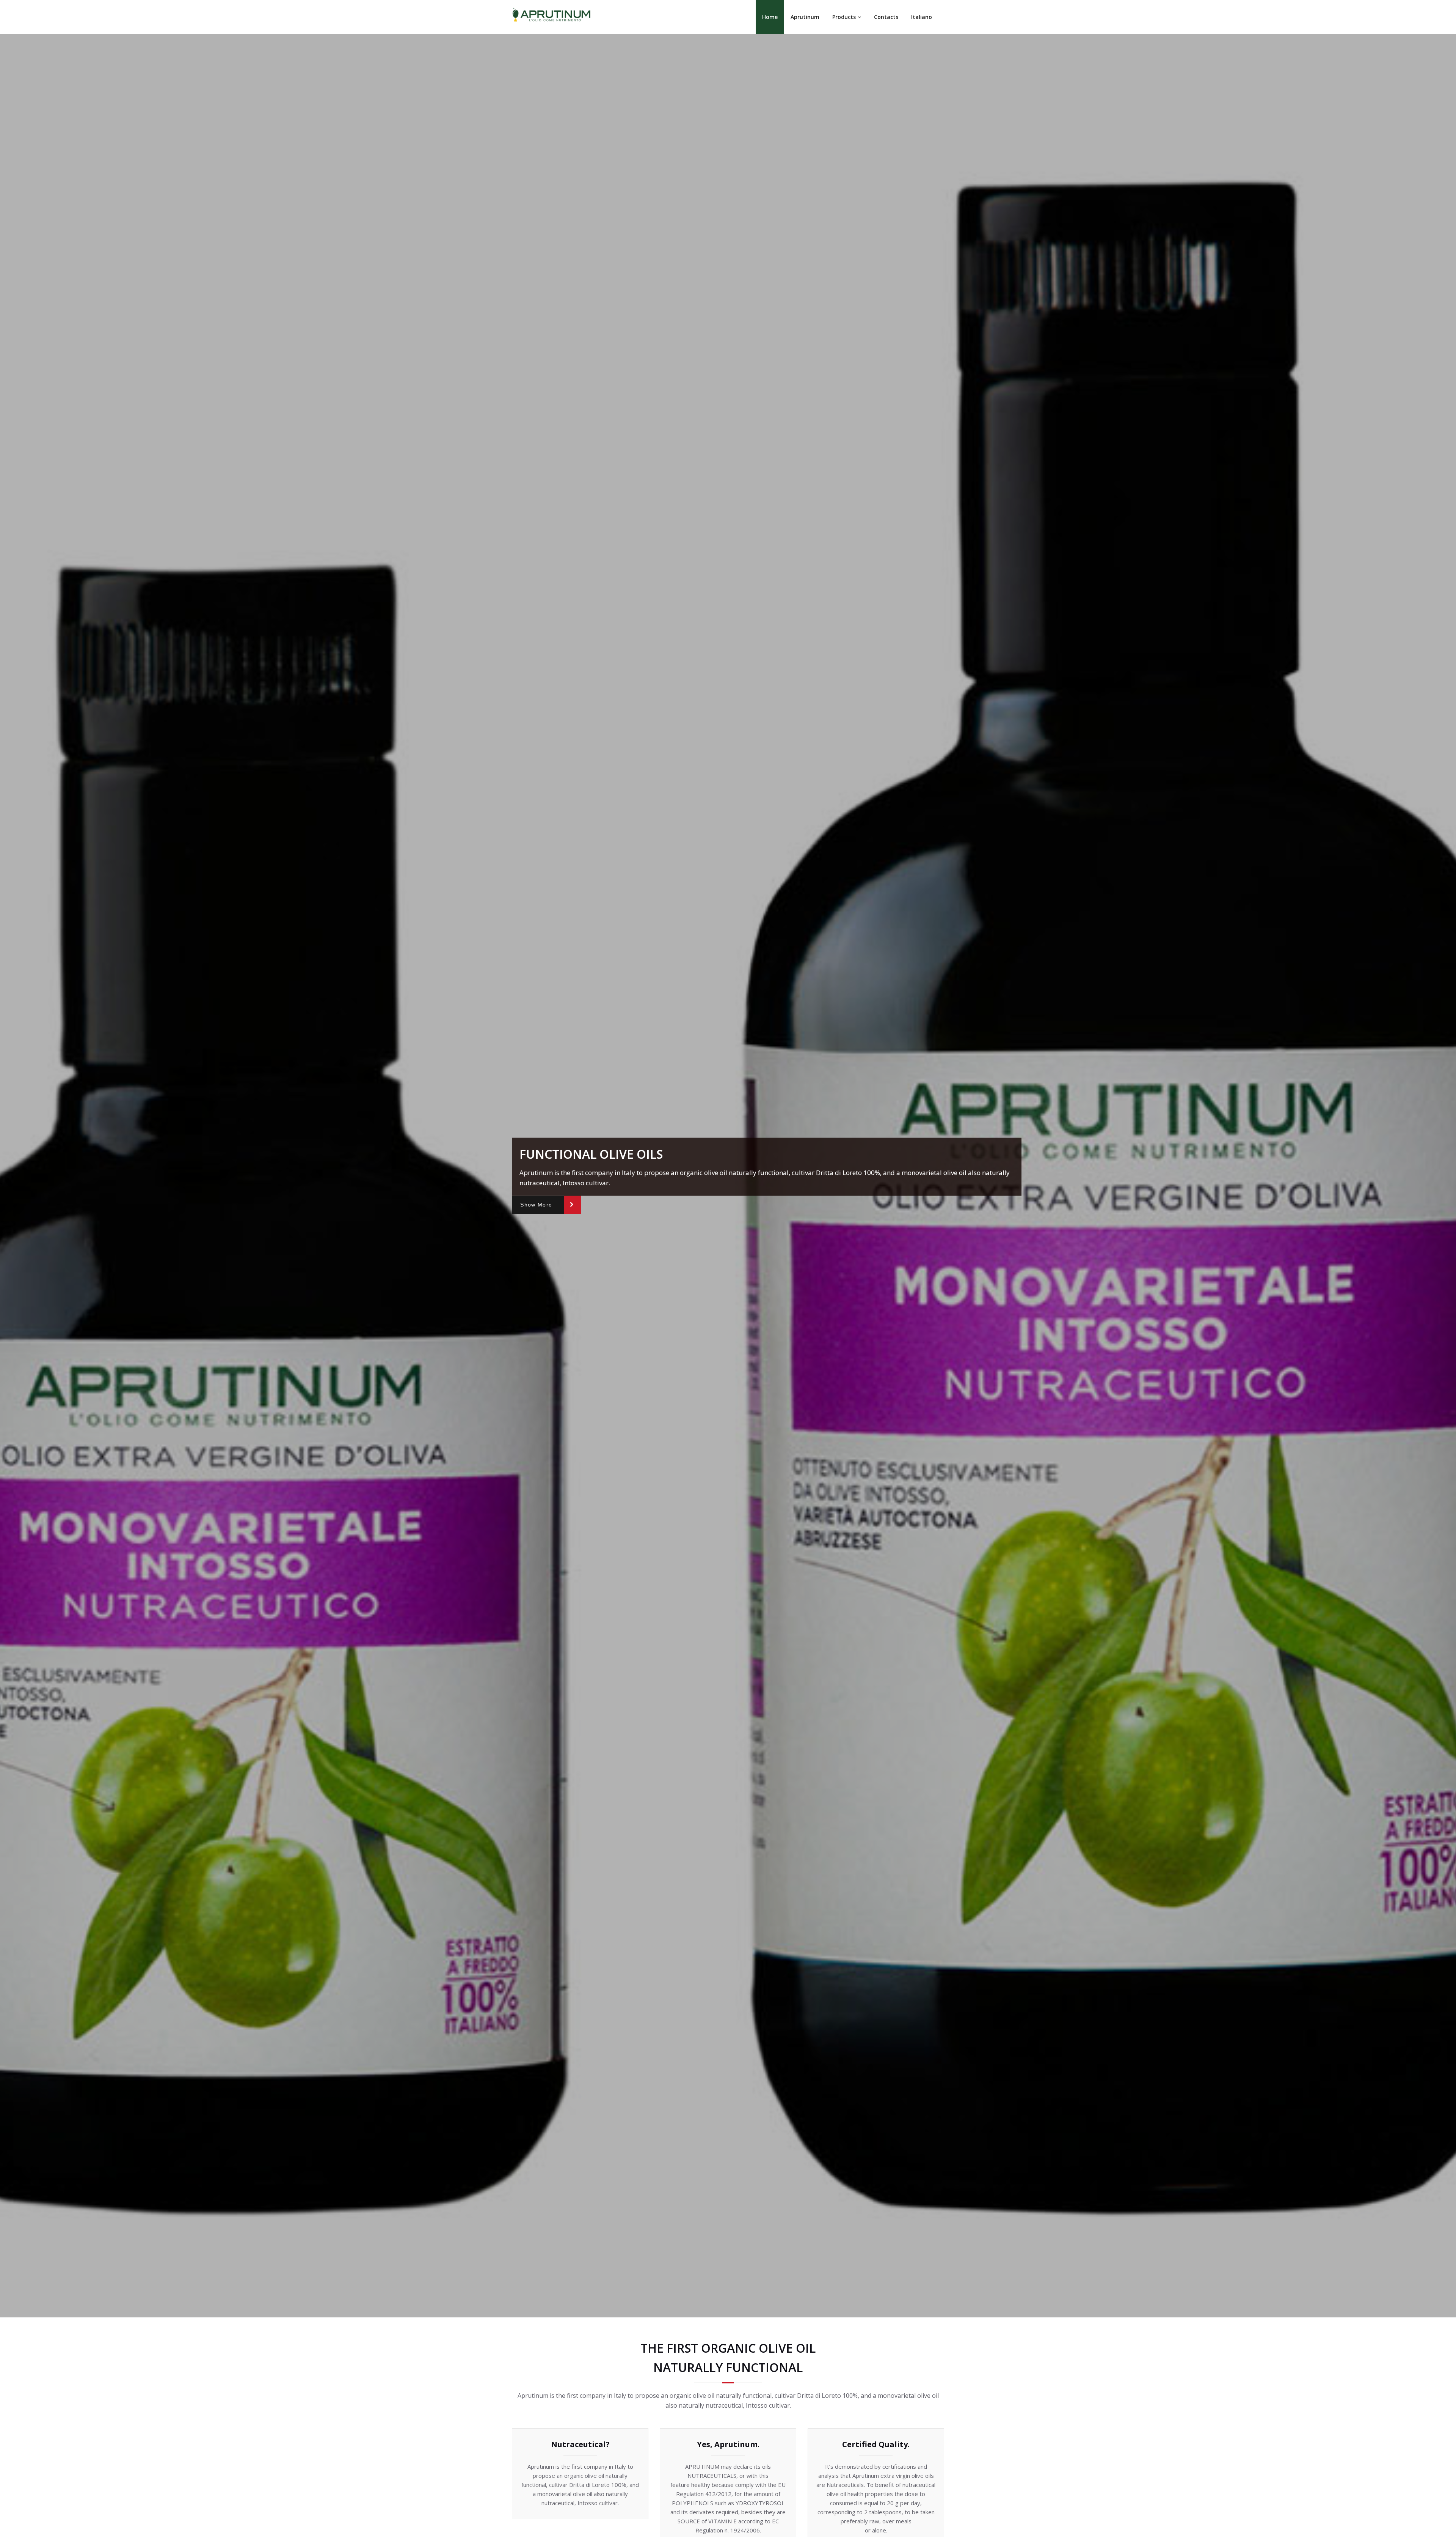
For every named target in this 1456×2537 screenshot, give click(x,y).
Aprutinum (805, 17)
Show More (536, 1205)
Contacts (886, 17)
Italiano (922, 17)
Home (770, 17)
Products (844, 17)
